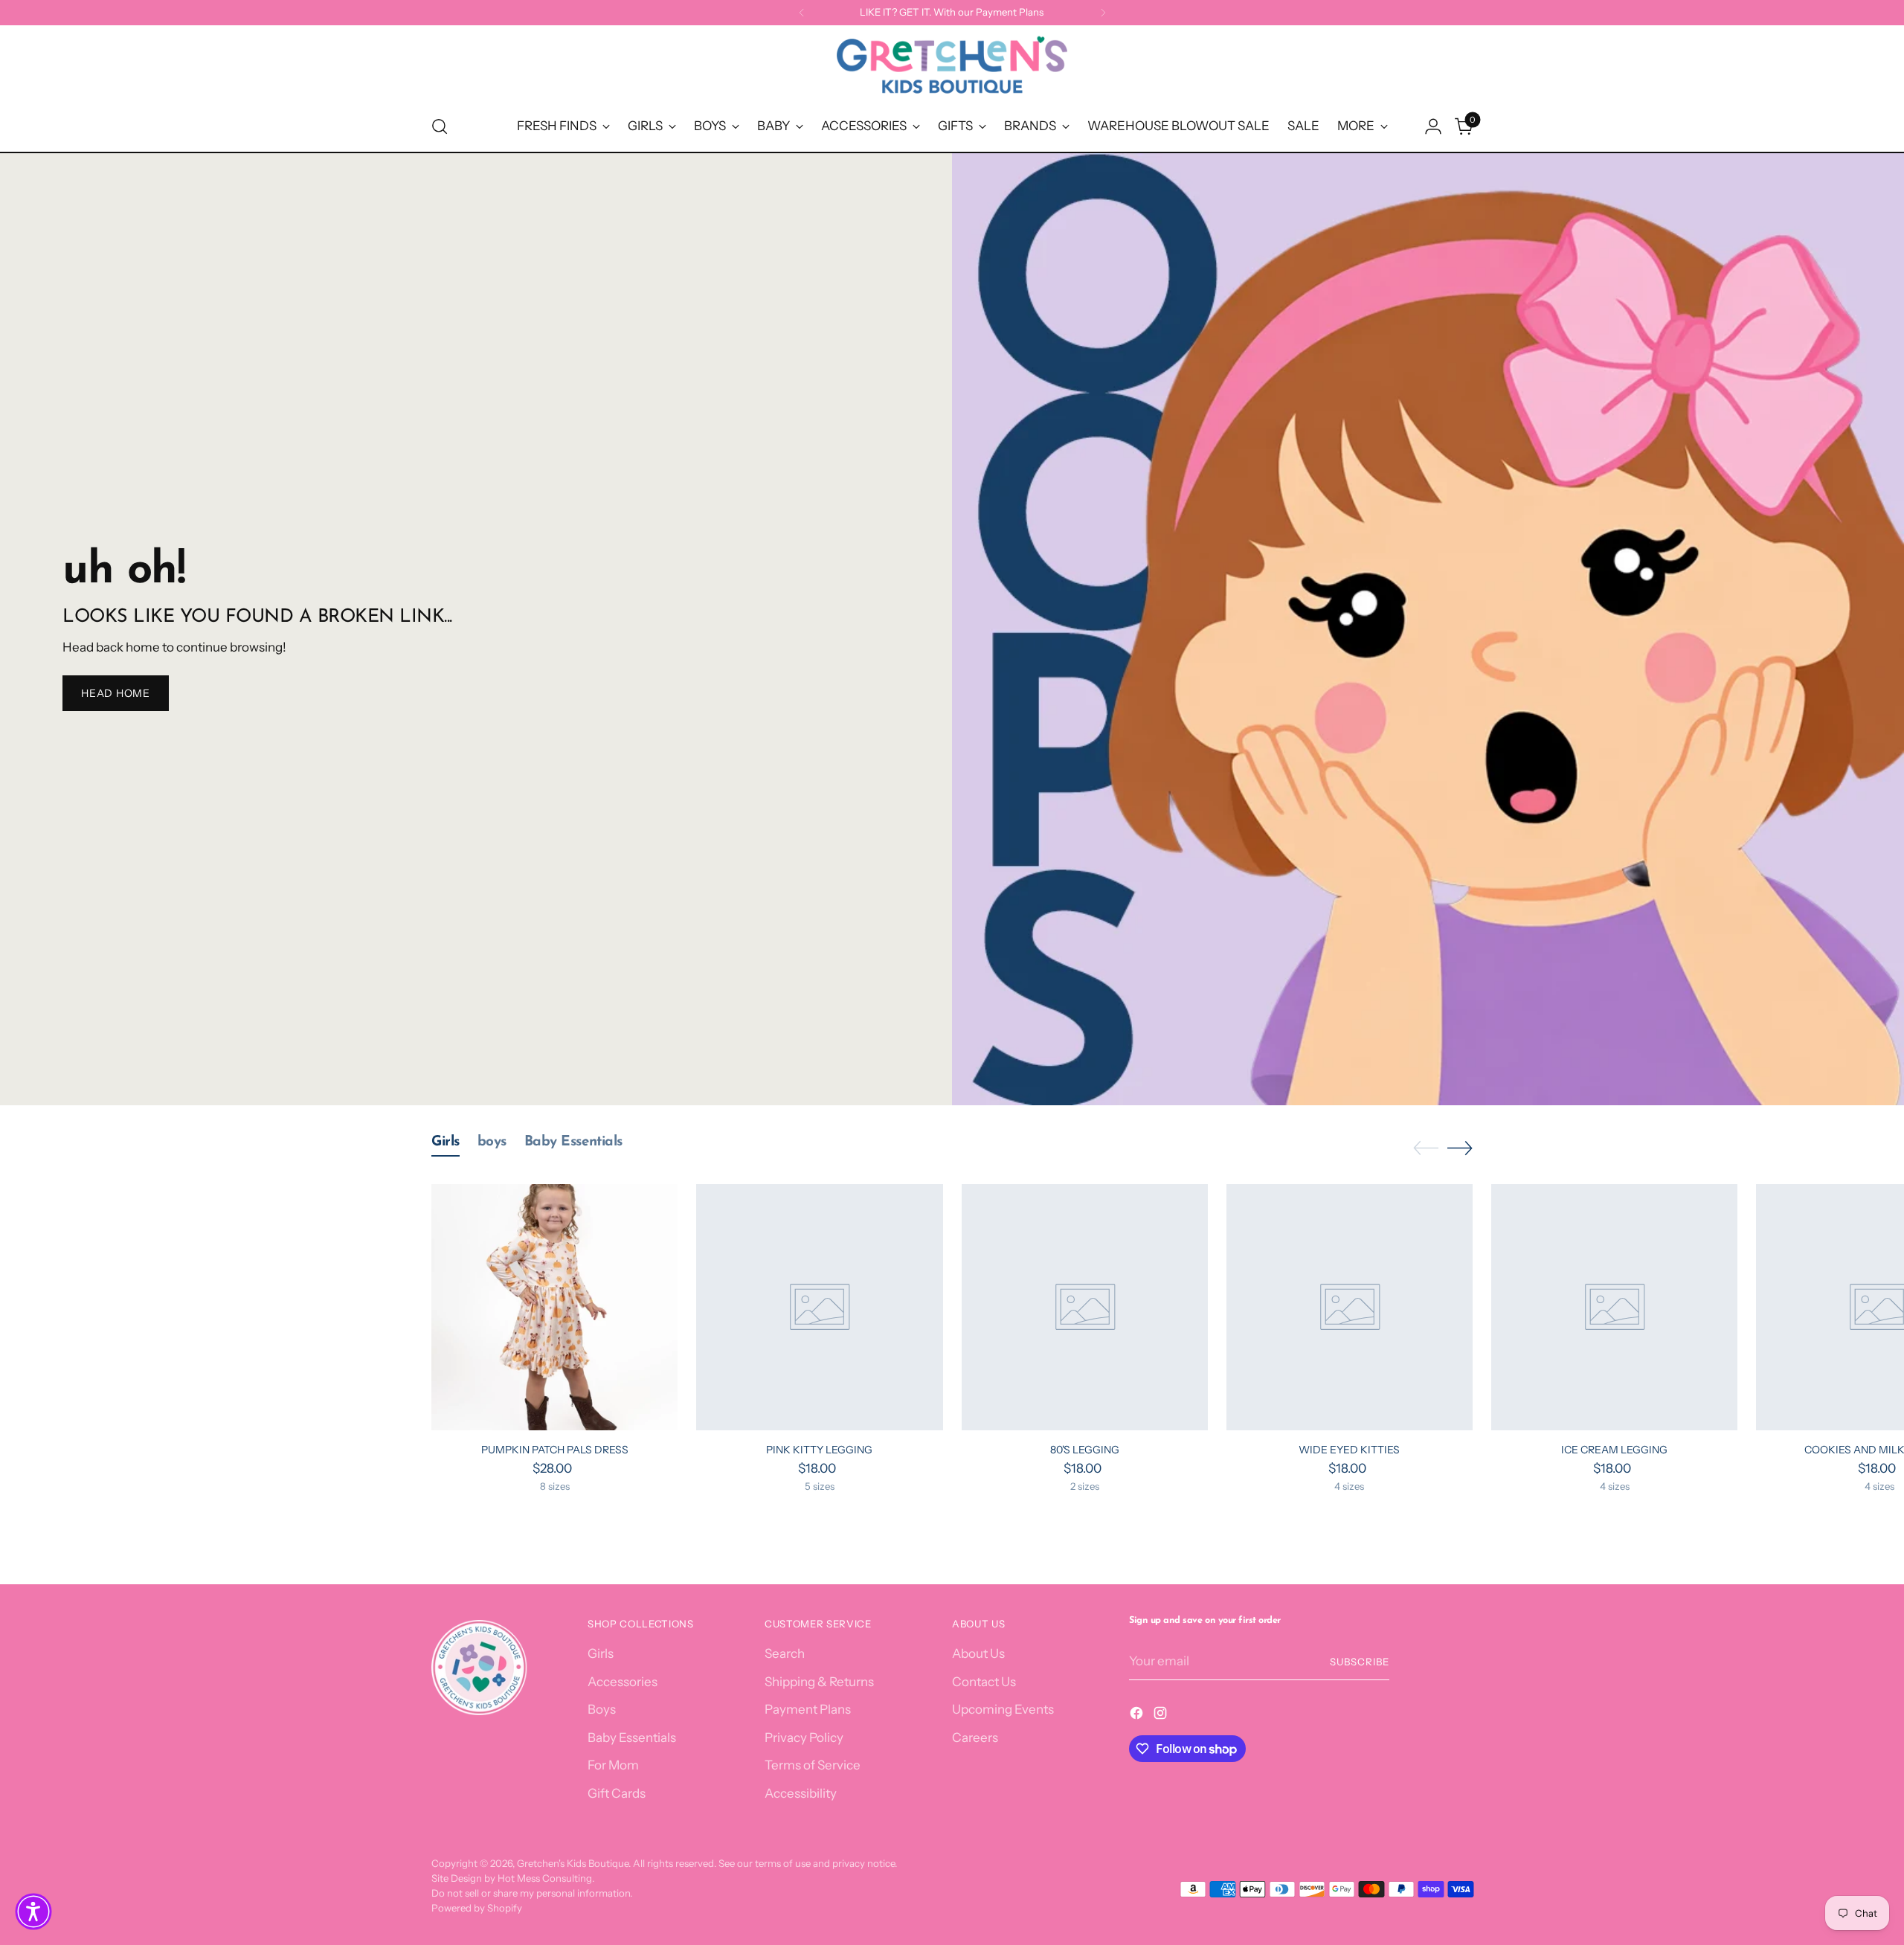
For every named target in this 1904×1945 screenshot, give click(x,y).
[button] (33, 1912)
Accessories (623, 1682)
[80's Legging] (1085, 1307)
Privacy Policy (804, 1737)
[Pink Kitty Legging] (819, 1307)
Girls (601, 1653)
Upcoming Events (1003, 1709)
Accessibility (801, 1793)
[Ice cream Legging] (1614, 1307)
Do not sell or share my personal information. (532, 1893)
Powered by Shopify (477, 1908)
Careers (975, 1737)
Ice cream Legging (1614, 1450)
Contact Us (984, 1682)
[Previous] (802, 13)
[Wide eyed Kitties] (1350, 1307)
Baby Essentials (632, 1737)
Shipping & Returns (819, 1682)
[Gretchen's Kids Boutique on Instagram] (1162, 1716)
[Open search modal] (440, 126)
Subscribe (1360, 1662)
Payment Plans (808, 1709)
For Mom (613, 1765)
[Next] (1103, 13)
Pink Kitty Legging (819, 1450)
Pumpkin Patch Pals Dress (555, 1450)
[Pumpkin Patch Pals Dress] (554, 1307)
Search (785, 1653)
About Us (978, 1653)
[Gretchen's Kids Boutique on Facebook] (1138, 1716)
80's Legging (1085, 1450)
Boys (602, 1709)
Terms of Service (813, 1765)
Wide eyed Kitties (1349, 1450)
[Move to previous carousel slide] (1426, 1148)
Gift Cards (617, 1793)
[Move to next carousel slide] (1460, 1148)
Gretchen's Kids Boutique (573, 1863)
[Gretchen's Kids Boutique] (952, 68)
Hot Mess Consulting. (546, 1878)
